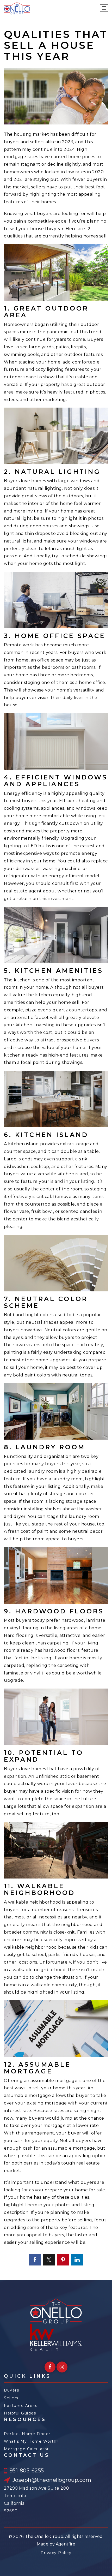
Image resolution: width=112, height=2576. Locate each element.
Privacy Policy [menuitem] (56, 2553)
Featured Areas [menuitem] (21, 2406)
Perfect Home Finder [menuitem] (27, 2434)
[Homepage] (17, 8)
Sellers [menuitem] (11, 2398)
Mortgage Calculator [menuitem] (26, 2449)
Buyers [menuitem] (11, 2390)
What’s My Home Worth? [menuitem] (31, 2441)
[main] (56, 1148)
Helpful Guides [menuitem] (20, 2413)
